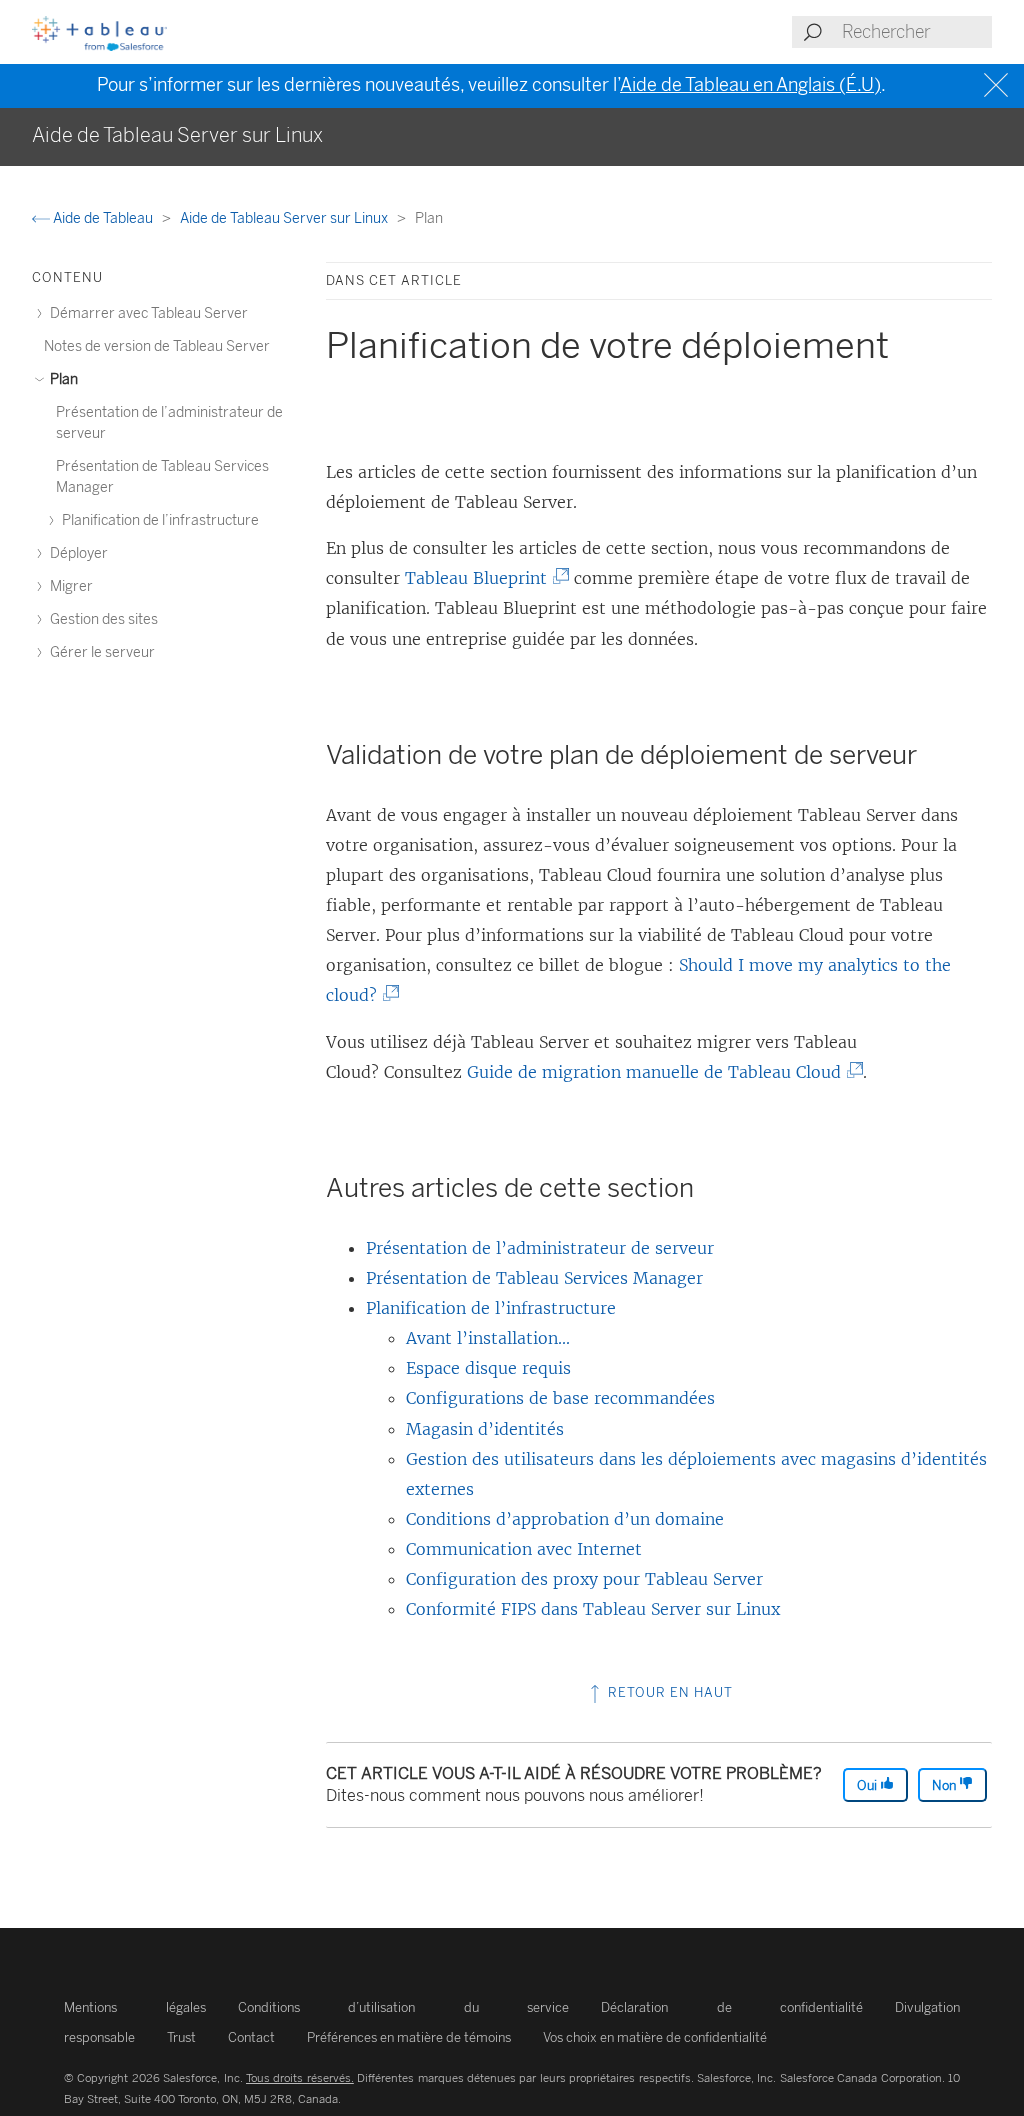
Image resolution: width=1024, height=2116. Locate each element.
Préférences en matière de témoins (409, 2037)
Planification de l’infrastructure (491, 1308)
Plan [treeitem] (62, 379)
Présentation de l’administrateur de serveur (540, 1248)
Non (945, 1785)
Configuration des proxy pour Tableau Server (584, 1579)
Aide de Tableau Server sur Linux (285, 218)
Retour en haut (668, 1692)
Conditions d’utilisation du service (404, 2007)
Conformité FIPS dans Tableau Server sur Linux (593, 1609)
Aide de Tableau (103, 218)
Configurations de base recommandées (560, 1398)
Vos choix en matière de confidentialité (655, 2037)
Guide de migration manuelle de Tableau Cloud (658, 1072)
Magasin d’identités (485, 1429)
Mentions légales (135, 2007)
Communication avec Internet (524, 1549)
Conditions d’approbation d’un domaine (565, 1519)
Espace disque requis (488, 1368)
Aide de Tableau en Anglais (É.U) (750, 85)
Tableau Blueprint (480, 578)
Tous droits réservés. (300, 2078)
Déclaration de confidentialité (732, 2007)
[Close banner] (998, 85)
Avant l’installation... (488, 1338)
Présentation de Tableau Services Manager (534, 1278)
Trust (181, 2037)
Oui (868, 1785)
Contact (251, 2037)
